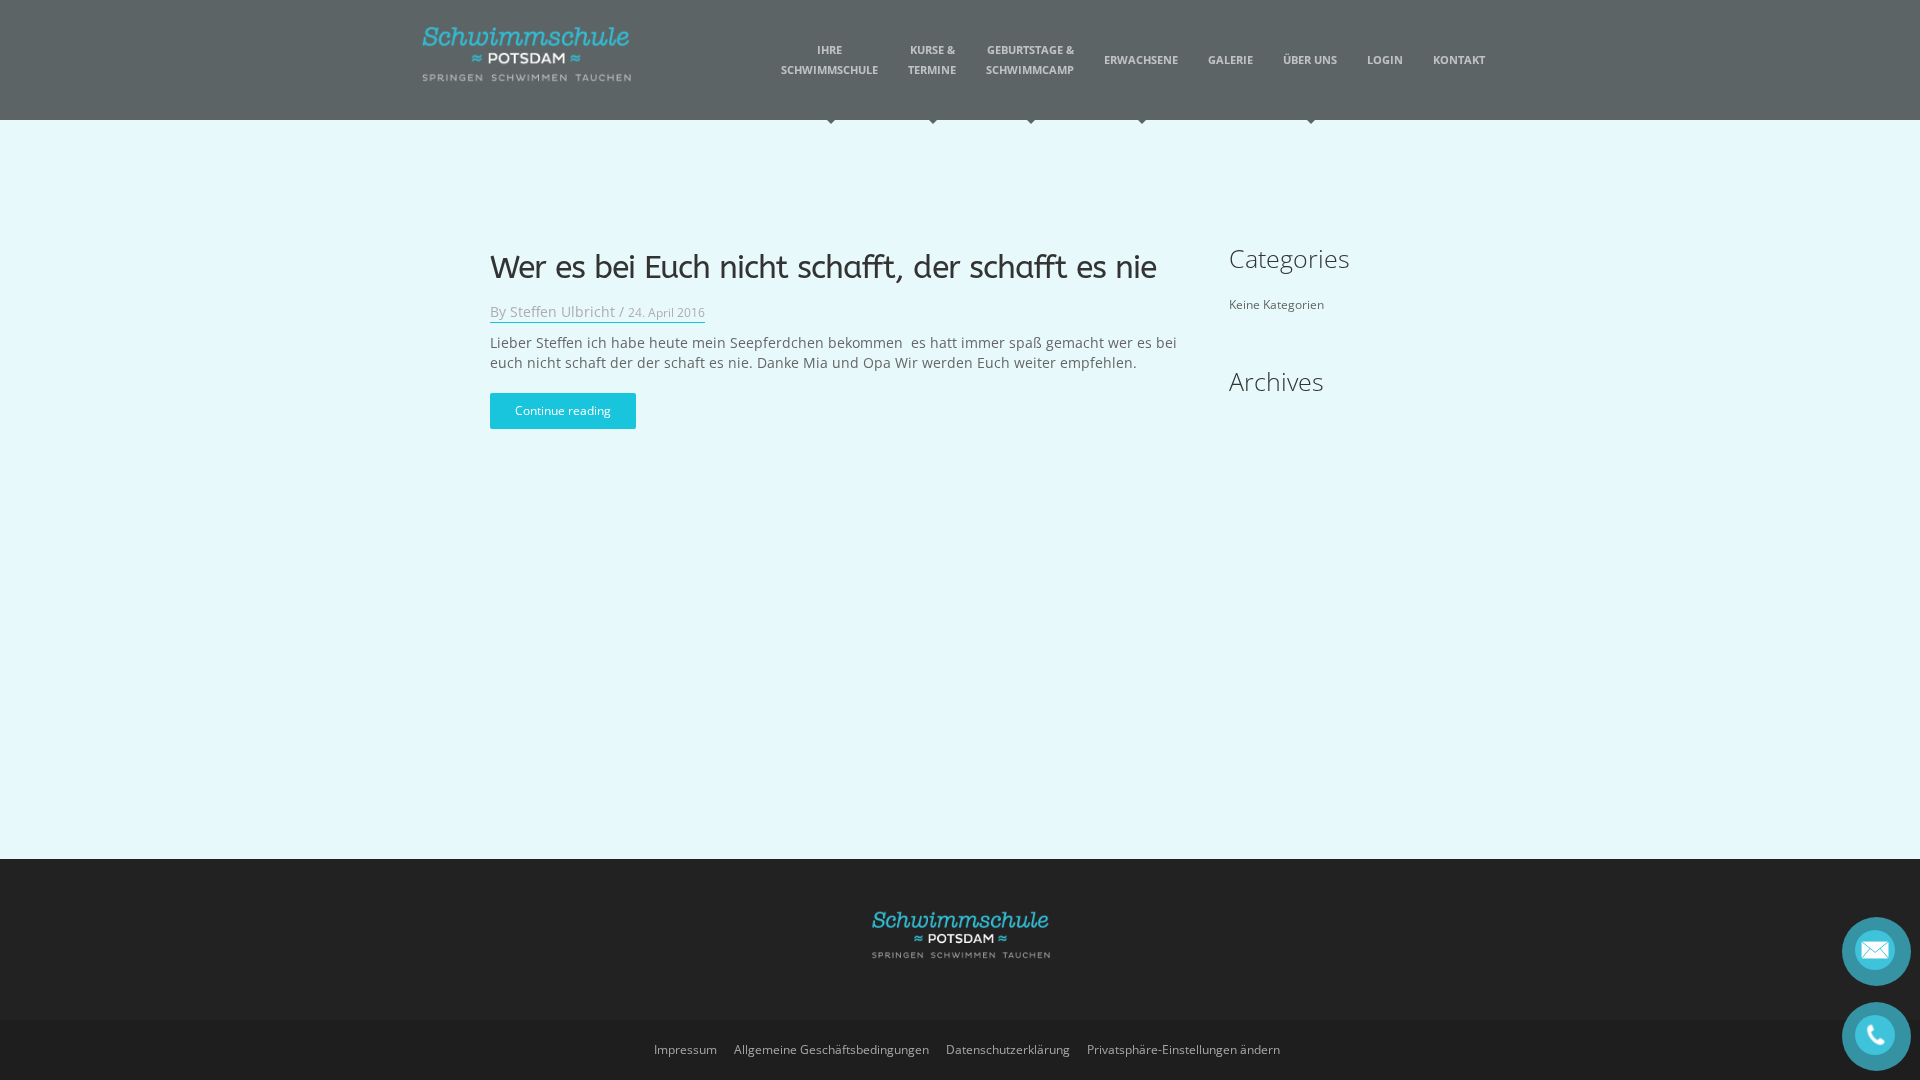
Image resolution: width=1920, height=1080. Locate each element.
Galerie (1230, 59)
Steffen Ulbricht (562, 311)
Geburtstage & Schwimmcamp (1030, 59)
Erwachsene (1141, 59)
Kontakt (1459, 59)
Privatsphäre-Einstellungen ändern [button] (1183, 1049)
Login (1385, 59)
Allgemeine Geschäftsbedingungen (831, 1049)
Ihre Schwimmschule (829, 59)
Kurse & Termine (932, 59)
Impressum (685, 1049)
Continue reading (563, 410)
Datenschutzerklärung (1008, 1049)
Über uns (1310, 59)
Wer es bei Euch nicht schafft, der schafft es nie (823, 267)
